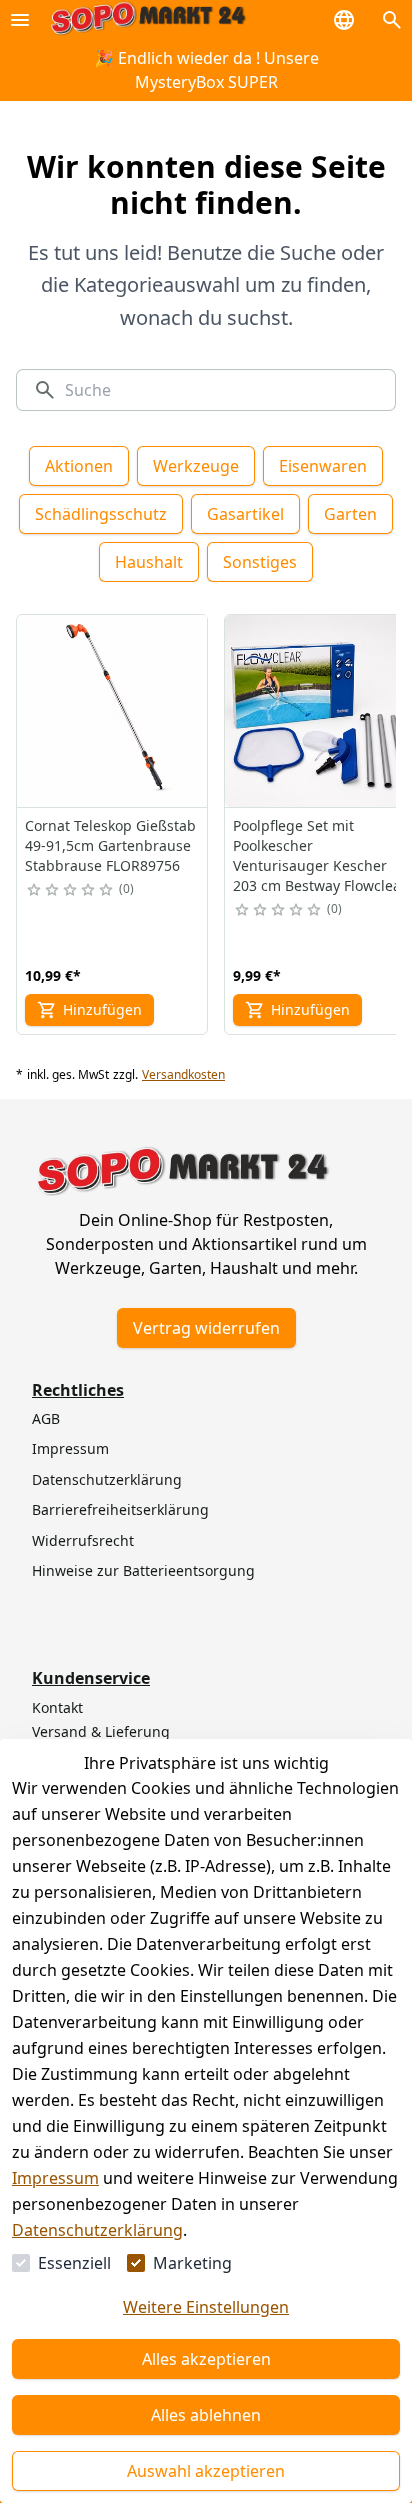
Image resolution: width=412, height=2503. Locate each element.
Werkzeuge (196, 466)
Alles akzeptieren (206, 2359)
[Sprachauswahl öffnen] (344, 20)
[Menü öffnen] (20, 20)
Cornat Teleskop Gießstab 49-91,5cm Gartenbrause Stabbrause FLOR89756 (110, 845)
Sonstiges (260, 562)
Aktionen (79, 466)
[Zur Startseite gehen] (148, 19)
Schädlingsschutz (101, 514)
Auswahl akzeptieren (206, 2471)
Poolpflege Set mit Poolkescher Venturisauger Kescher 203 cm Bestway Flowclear (320, 855)
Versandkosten (183, 1075)
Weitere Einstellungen (206, 2307)
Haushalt (149, 562)
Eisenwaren (323, 466)
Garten (350, 514)
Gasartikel (245, 514)
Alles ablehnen (206, 2415)
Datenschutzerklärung (97, 2230)
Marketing (192, 2263)
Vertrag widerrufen (206, 1328)
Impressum (55, 2178)
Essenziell (74, 2263)
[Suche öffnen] (392, 20)
